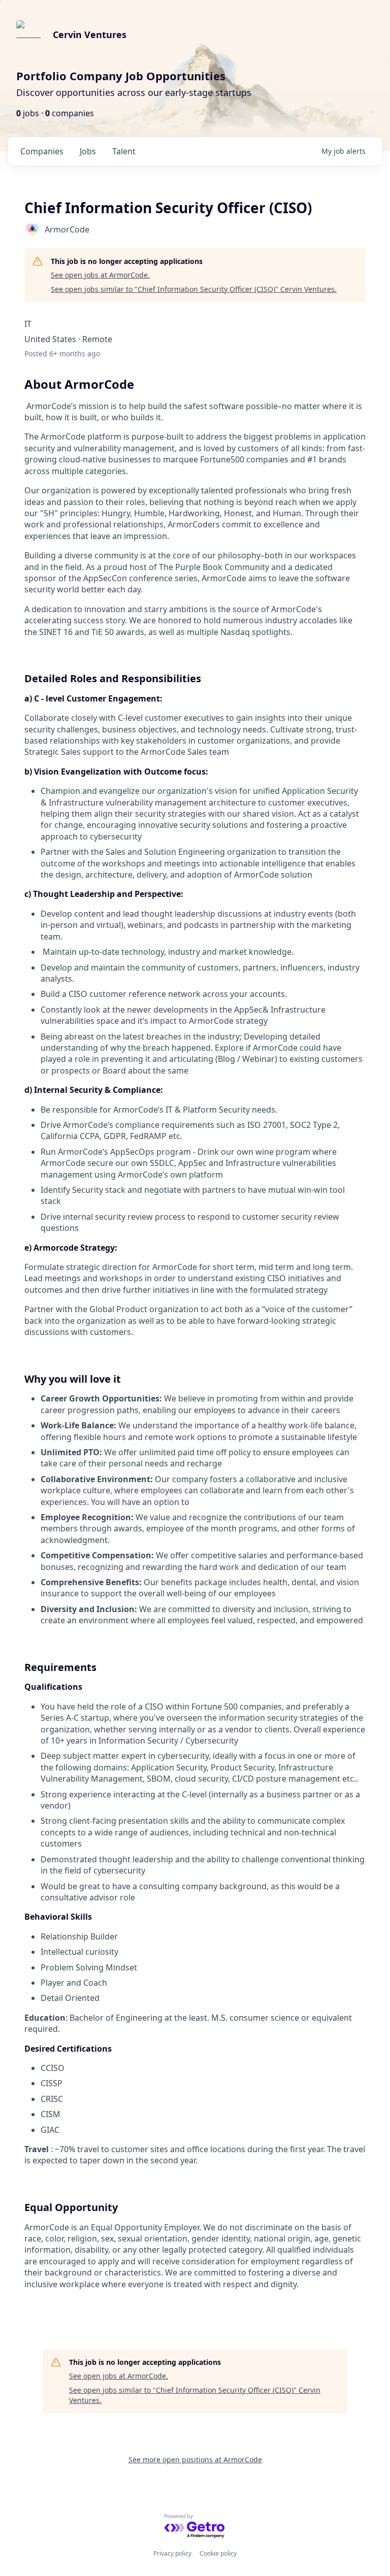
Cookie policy (218, 2553)
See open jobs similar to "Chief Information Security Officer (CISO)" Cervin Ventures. (194, 289)
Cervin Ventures (90, 35)
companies (42, 151)
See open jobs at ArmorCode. (100, 275)
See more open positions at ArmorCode (195, 2460)
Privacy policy (172, 2553)
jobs (88, 151)
